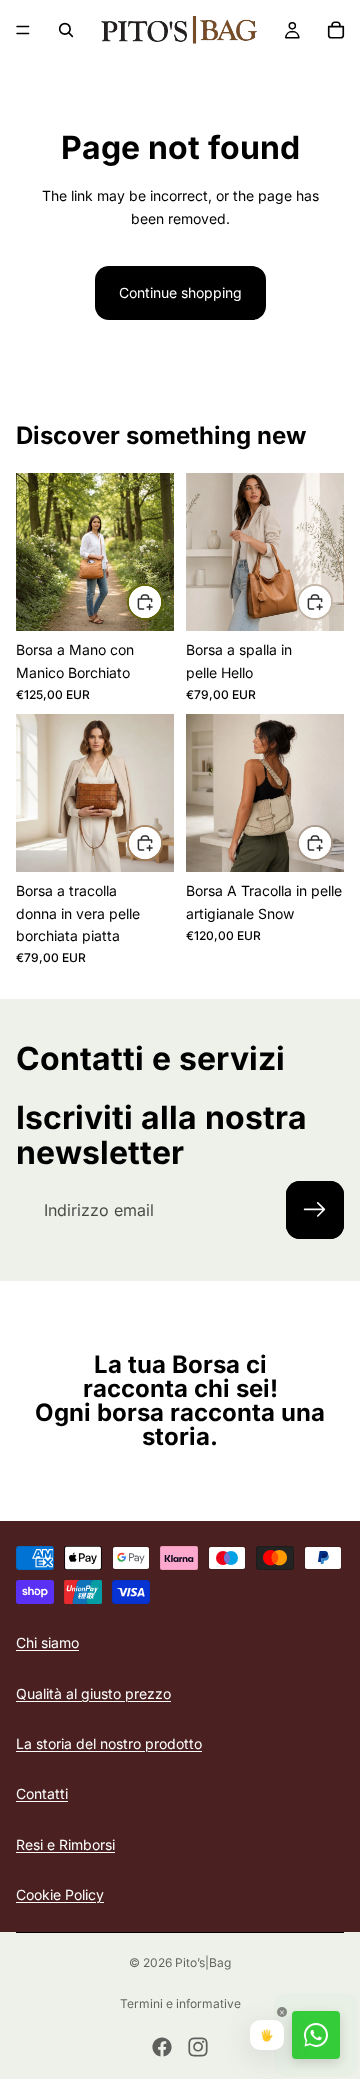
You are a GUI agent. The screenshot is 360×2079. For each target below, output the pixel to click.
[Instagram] (198, 2047)
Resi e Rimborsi (65, 1844)
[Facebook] (162, 2047)
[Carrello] (336, 30)
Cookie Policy (60, 1895)
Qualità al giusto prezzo (93, 1693)
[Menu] (23, 30)
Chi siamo (47, 1643)
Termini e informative (180, 2003)
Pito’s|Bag (203, 1962)
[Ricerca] (66, 30)
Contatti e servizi (150, 1058)
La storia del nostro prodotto (109, 1743)
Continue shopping (180, 292)
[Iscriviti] (315, 1210)
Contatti (42, 1794)
